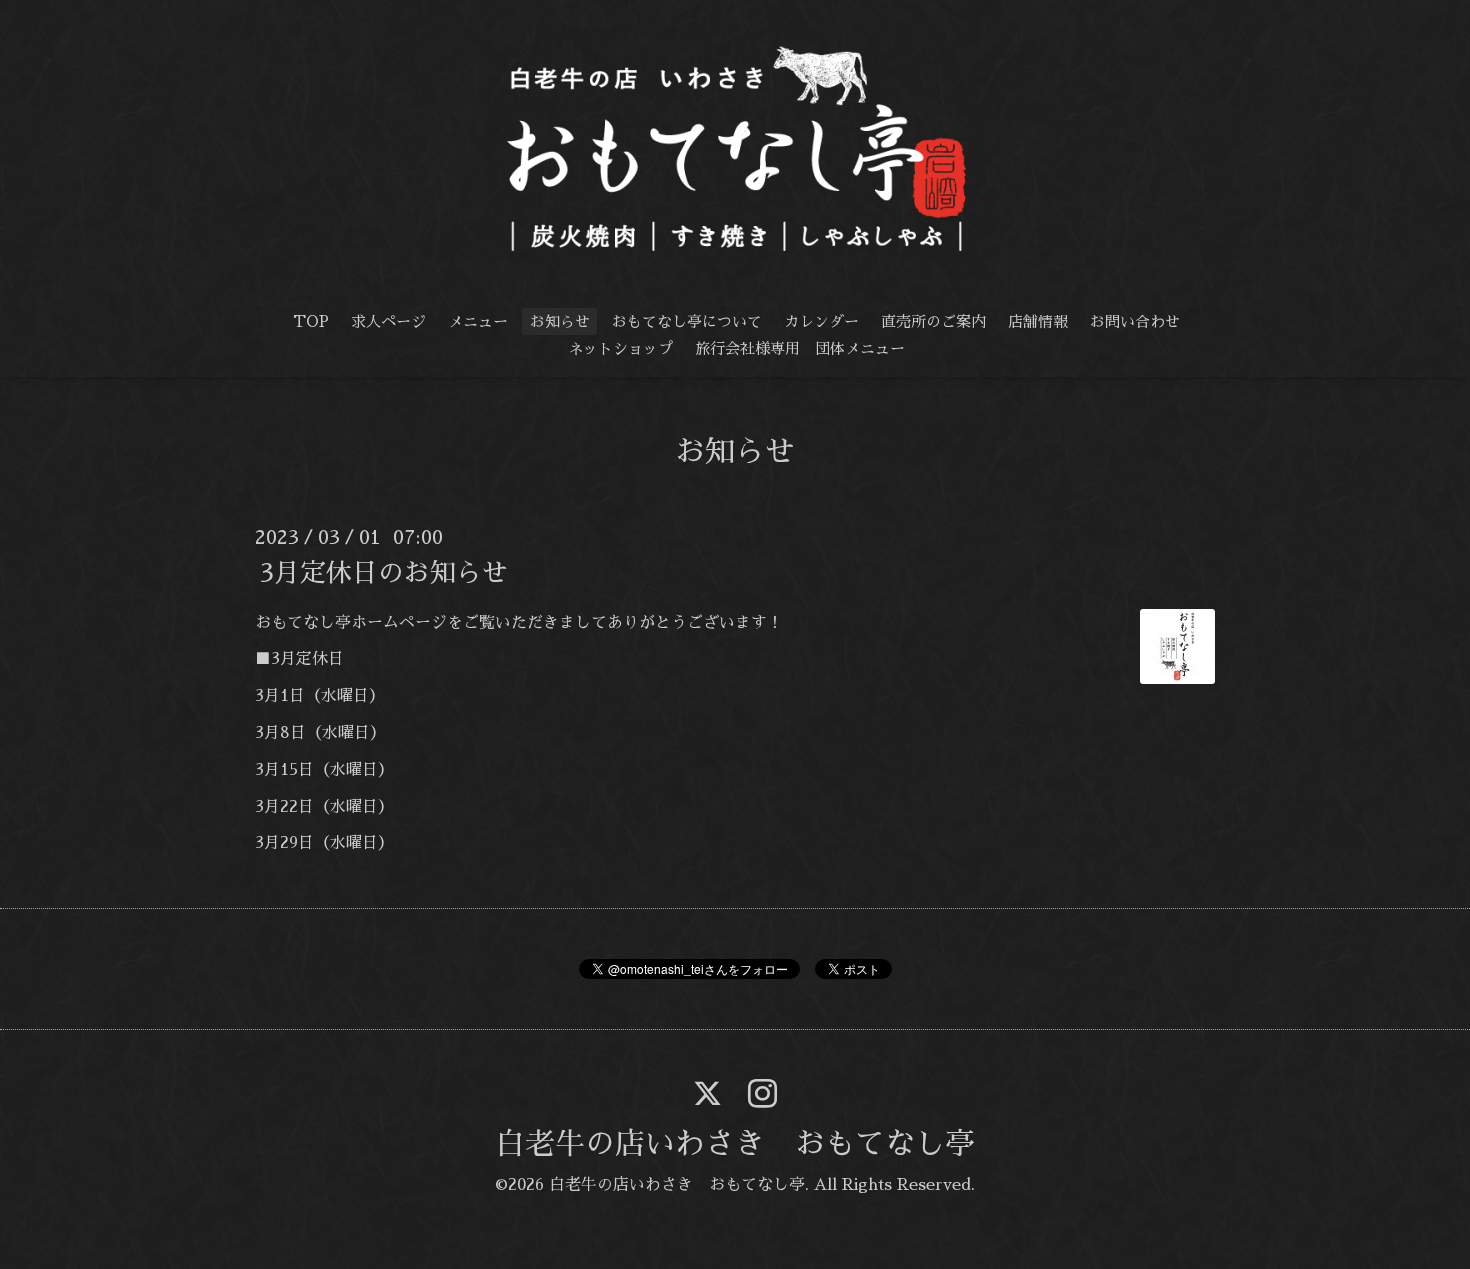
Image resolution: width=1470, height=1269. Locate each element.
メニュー (478, 321)
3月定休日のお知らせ (384, 572)
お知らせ (560, 321)
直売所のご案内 (933, 321)
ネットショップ (620, 348)
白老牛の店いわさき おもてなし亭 (735, 1144)
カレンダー (821, 321)
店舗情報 (1038, 321)
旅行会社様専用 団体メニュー (800, 348)
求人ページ (388, 321)
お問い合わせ (1135, 321)
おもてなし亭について (687, 321)
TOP (311, 321)
